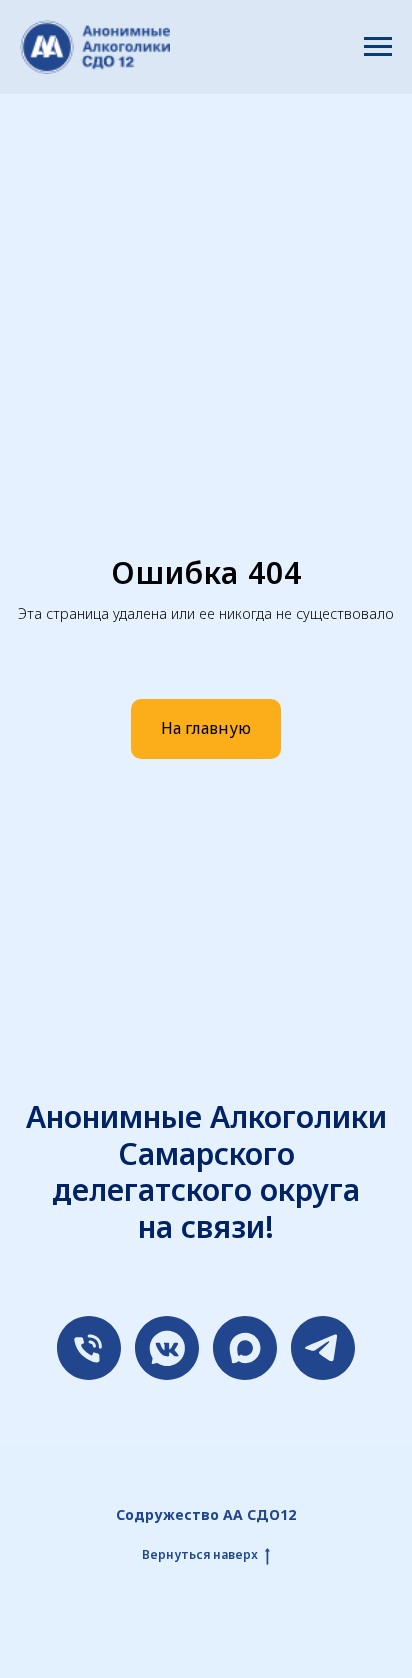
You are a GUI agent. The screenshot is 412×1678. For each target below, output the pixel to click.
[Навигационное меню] (378, 47)
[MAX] (245, 1348)
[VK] (167, 1348)
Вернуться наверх (200, 1555)
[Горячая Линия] (89, 1348)
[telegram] (323, 1348)
